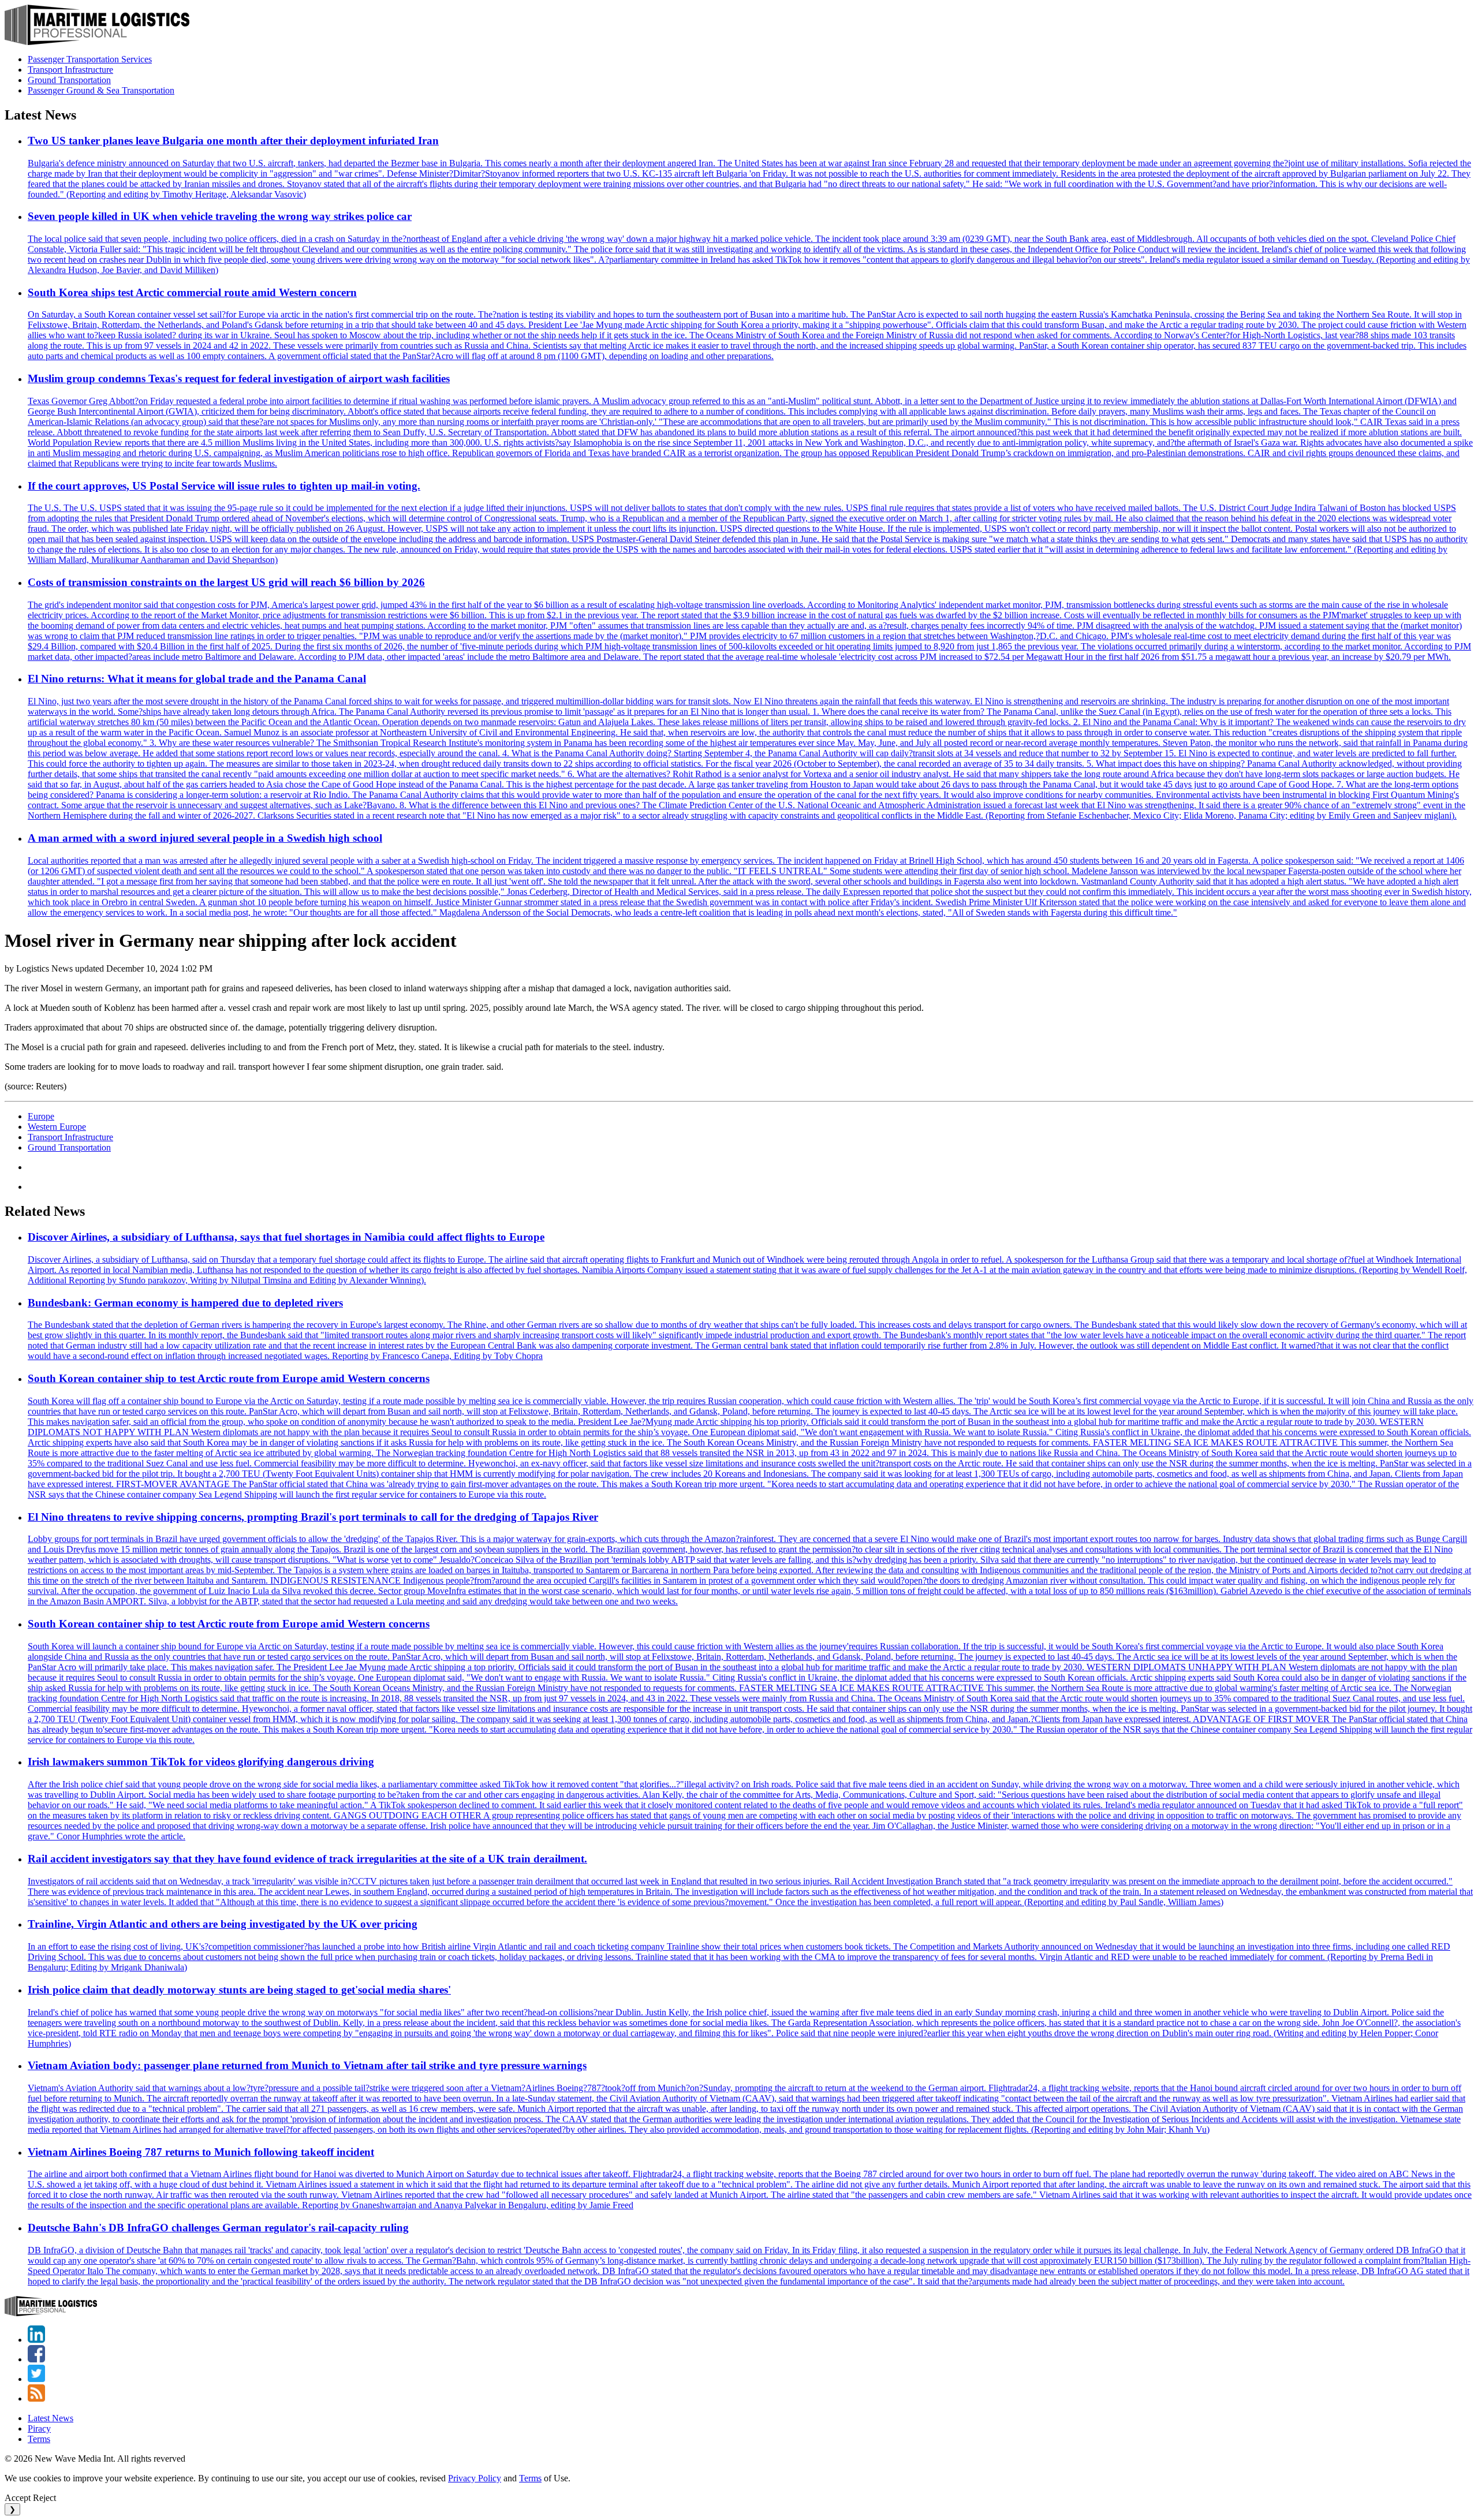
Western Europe (57, 1127)
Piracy (39, 2428)
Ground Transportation (69, 80)
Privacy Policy (475, 2478)
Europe (41, 1116)
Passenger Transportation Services (90, 59)
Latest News (51, 2418)
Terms (39, 2439)
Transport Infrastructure (70, 70)
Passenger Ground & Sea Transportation (101, 90)
